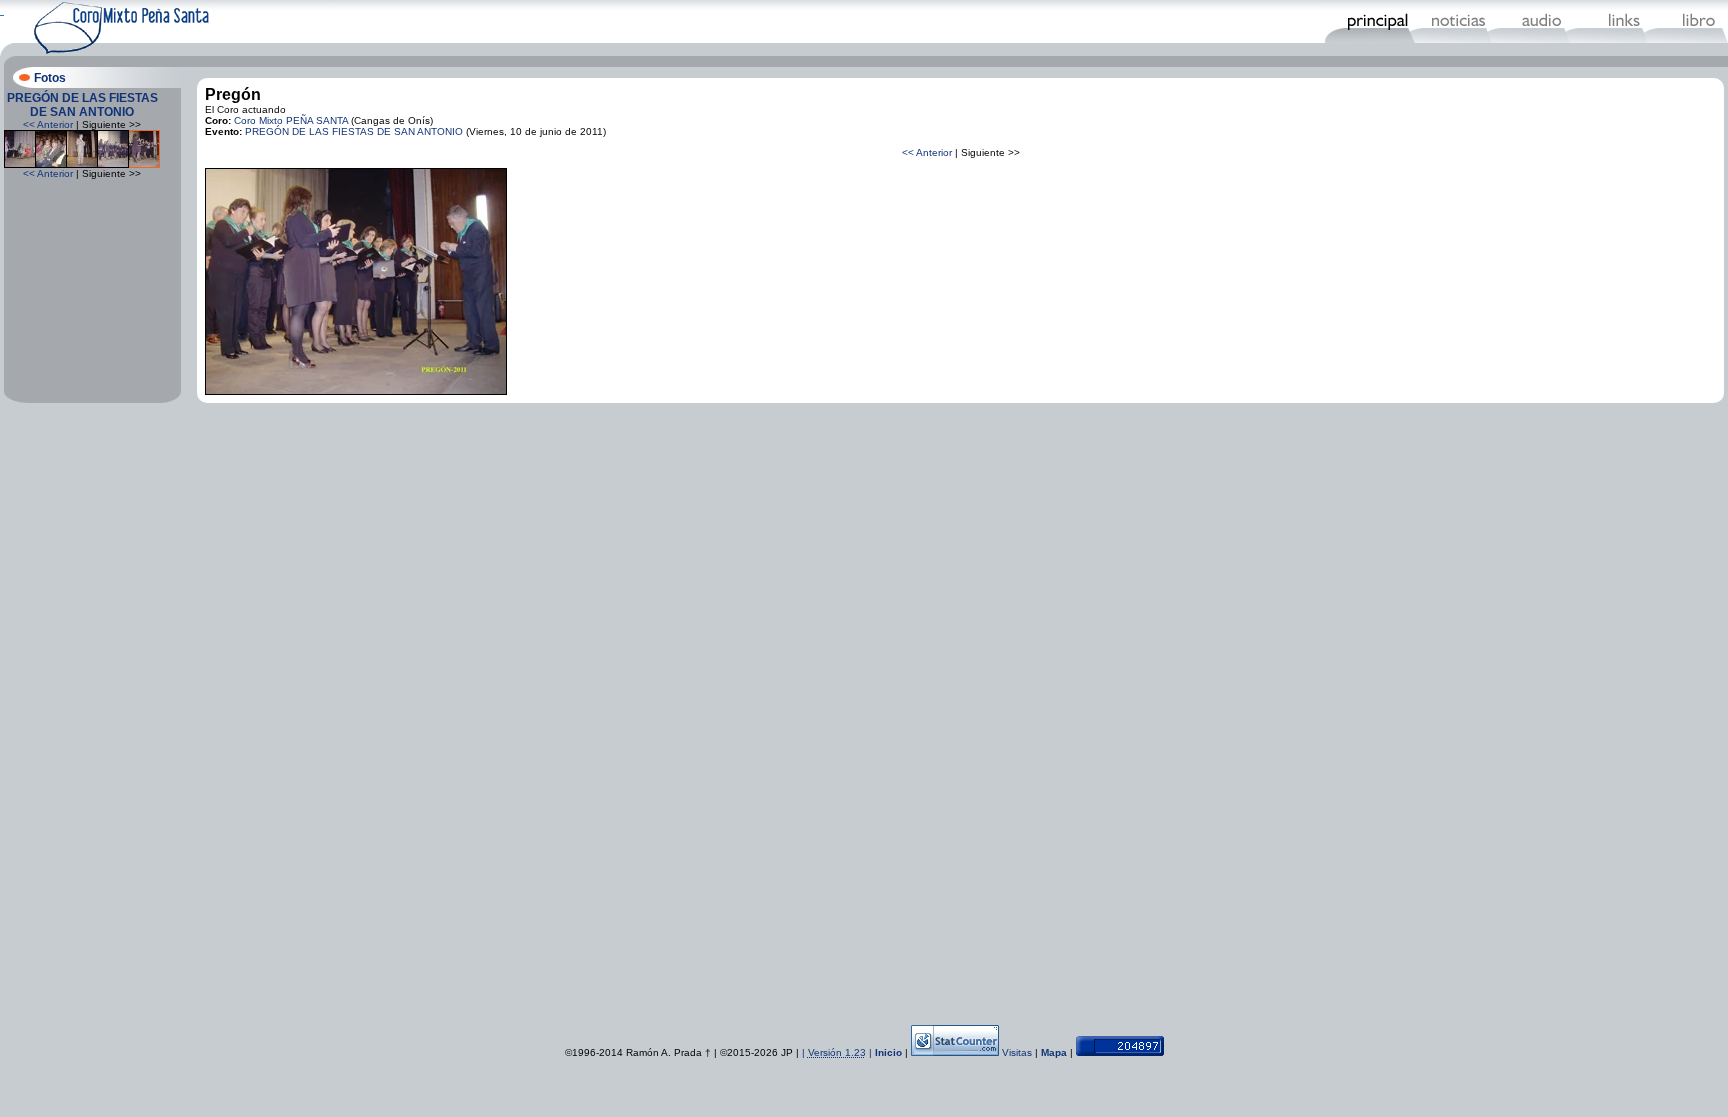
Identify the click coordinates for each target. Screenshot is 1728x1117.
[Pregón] (356, 391)
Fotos (50, 78)
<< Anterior (48, 124)
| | (838, 1052)
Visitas (1017, 1052)
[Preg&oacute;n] (20, 164)
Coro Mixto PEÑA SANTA (291, 120)
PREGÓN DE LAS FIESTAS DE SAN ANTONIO (82, 105)
